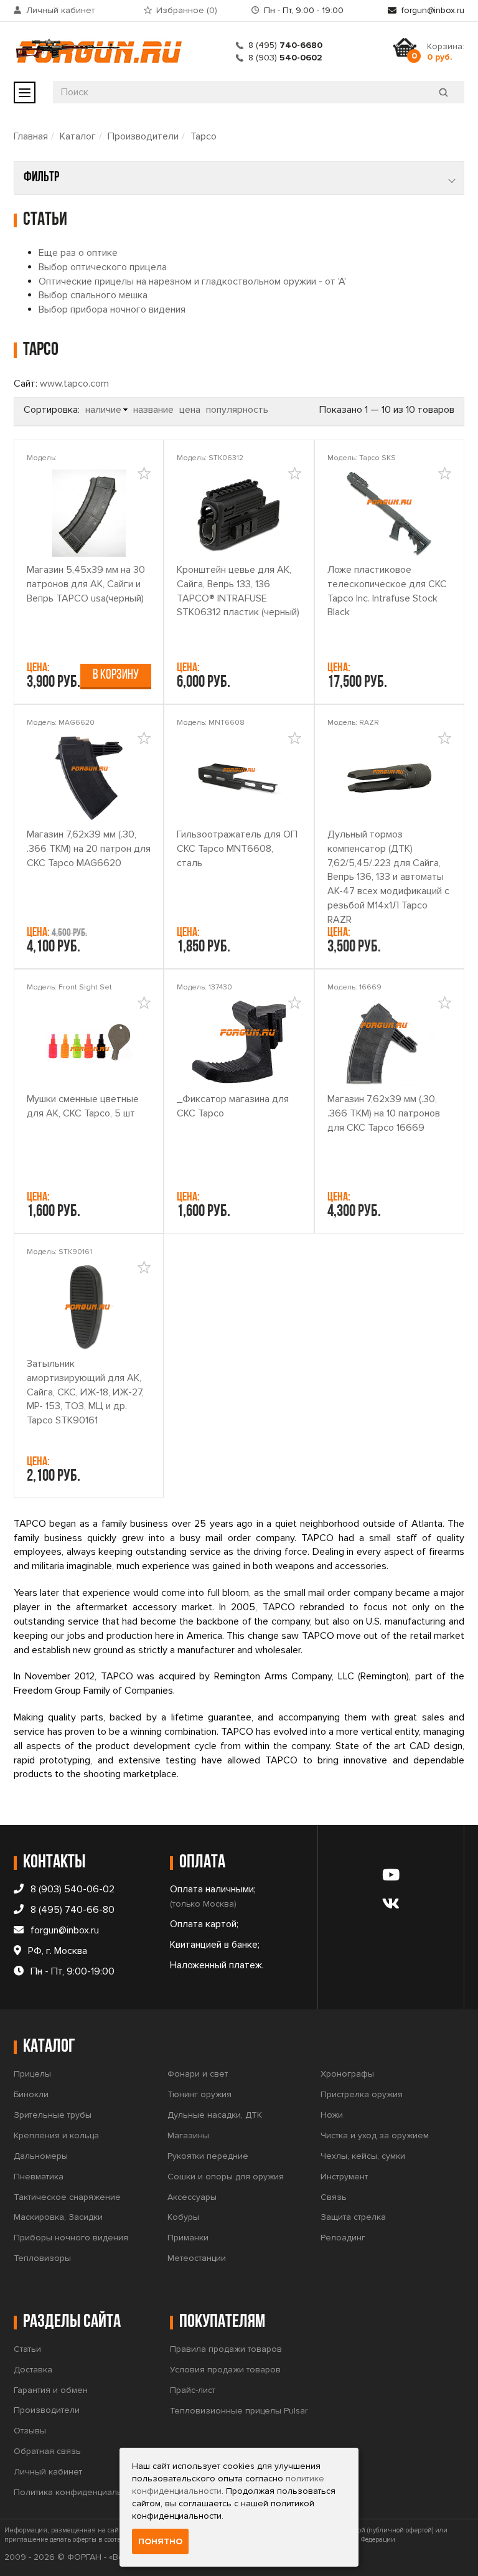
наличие (103, 410)
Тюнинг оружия (199, 2094)
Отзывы (30, 2431)
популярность (237, 410)
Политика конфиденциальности (79, 2492)
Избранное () (187, 10)
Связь (334, 2197)
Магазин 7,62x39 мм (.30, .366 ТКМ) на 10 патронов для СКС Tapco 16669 (384, 1113)
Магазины (188, 2135)
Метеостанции (197, 2258)
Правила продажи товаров (226, 2349)
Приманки (188, 2238)
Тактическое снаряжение (67, 2197)
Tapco (204, 136)
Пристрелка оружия (362, 2094)
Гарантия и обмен (51, 2390)
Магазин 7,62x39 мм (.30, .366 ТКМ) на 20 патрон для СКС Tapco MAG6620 (89, 849)
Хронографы (347, 2074)
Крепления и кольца (56, 2135)
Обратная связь (47, 2451)
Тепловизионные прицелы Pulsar (239, 2411)
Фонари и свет (198, 2074)
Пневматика (39, 2177)
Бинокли (31, 2094)
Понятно (160, 2541)
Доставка (33, 2370)
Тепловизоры (42, 2258)
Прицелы (32, 2074)
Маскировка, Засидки (58, 2217)
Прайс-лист (193, 2390)
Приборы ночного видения (71, 2238)
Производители (143, 136)
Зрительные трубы (53, 2115)
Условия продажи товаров (225, 2370)
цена (190, 410)
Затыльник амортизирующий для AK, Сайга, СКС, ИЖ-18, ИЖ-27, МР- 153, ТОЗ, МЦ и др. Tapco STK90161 (85, 1392)
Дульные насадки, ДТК (215, 2115)
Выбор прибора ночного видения (112, 309)
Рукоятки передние (208, 2156)
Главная (31, 136)
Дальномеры (41, 2156)
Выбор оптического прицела (103, 267)
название (153, 410)
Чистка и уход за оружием (375, 2135)
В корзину (116, 675)
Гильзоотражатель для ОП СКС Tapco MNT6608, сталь (237, 849)
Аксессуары (192, 2197)
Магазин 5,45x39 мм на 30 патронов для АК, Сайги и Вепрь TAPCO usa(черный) (86, 584)
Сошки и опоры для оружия (226, 2177)
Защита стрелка (353, 2217)
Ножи (332, 2115)
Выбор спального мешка (93, 295)
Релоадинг (343, 2238)
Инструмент (344, 2177)
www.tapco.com (74, 384)
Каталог (78, 136)
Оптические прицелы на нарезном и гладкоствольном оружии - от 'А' (192, 281)
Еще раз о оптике (78, 253)
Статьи (27, 2349)
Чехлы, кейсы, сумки (363, 2156)
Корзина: (446, 52)
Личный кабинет (60, 10)
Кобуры (183, 2217)
